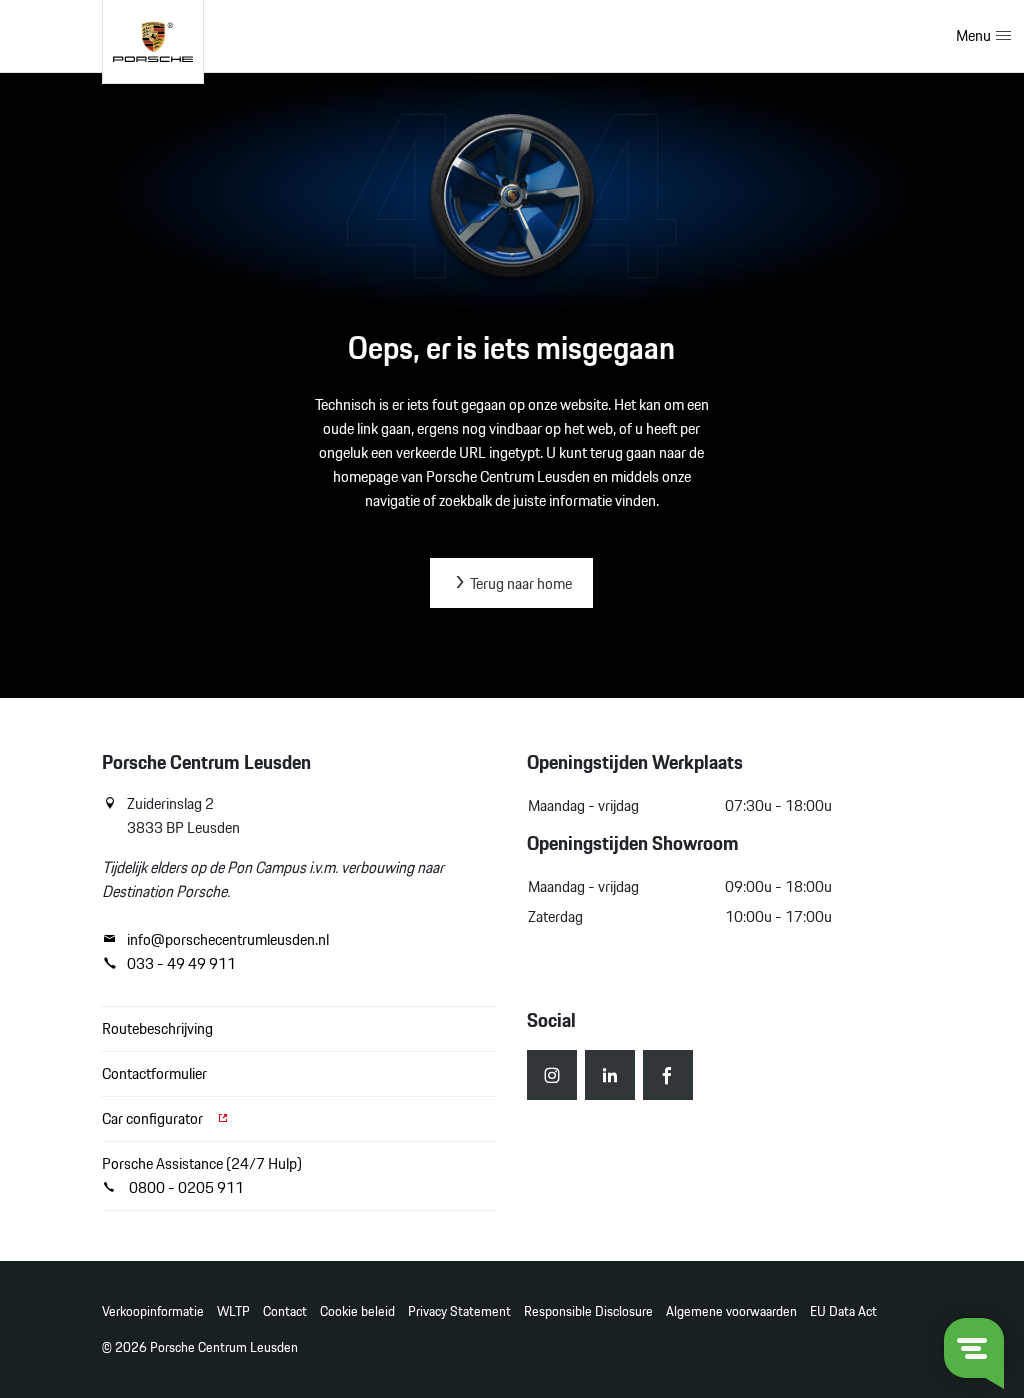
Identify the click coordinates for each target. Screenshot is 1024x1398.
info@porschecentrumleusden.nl (228, 940)
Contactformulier (154, 1073)
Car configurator (154, 1118)
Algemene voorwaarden (731, 1311)
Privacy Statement (459, 1311)
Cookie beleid (357, 1311)
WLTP (233, 1311)
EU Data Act (843, 1311)
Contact (285, 1311)
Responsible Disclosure (588, 1311)
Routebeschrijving (157, 1028)
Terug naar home (519, 583)
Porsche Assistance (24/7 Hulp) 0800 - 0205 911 (202, 1175)
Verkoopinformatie (153, 1311)
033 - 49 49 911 (181, 964)
